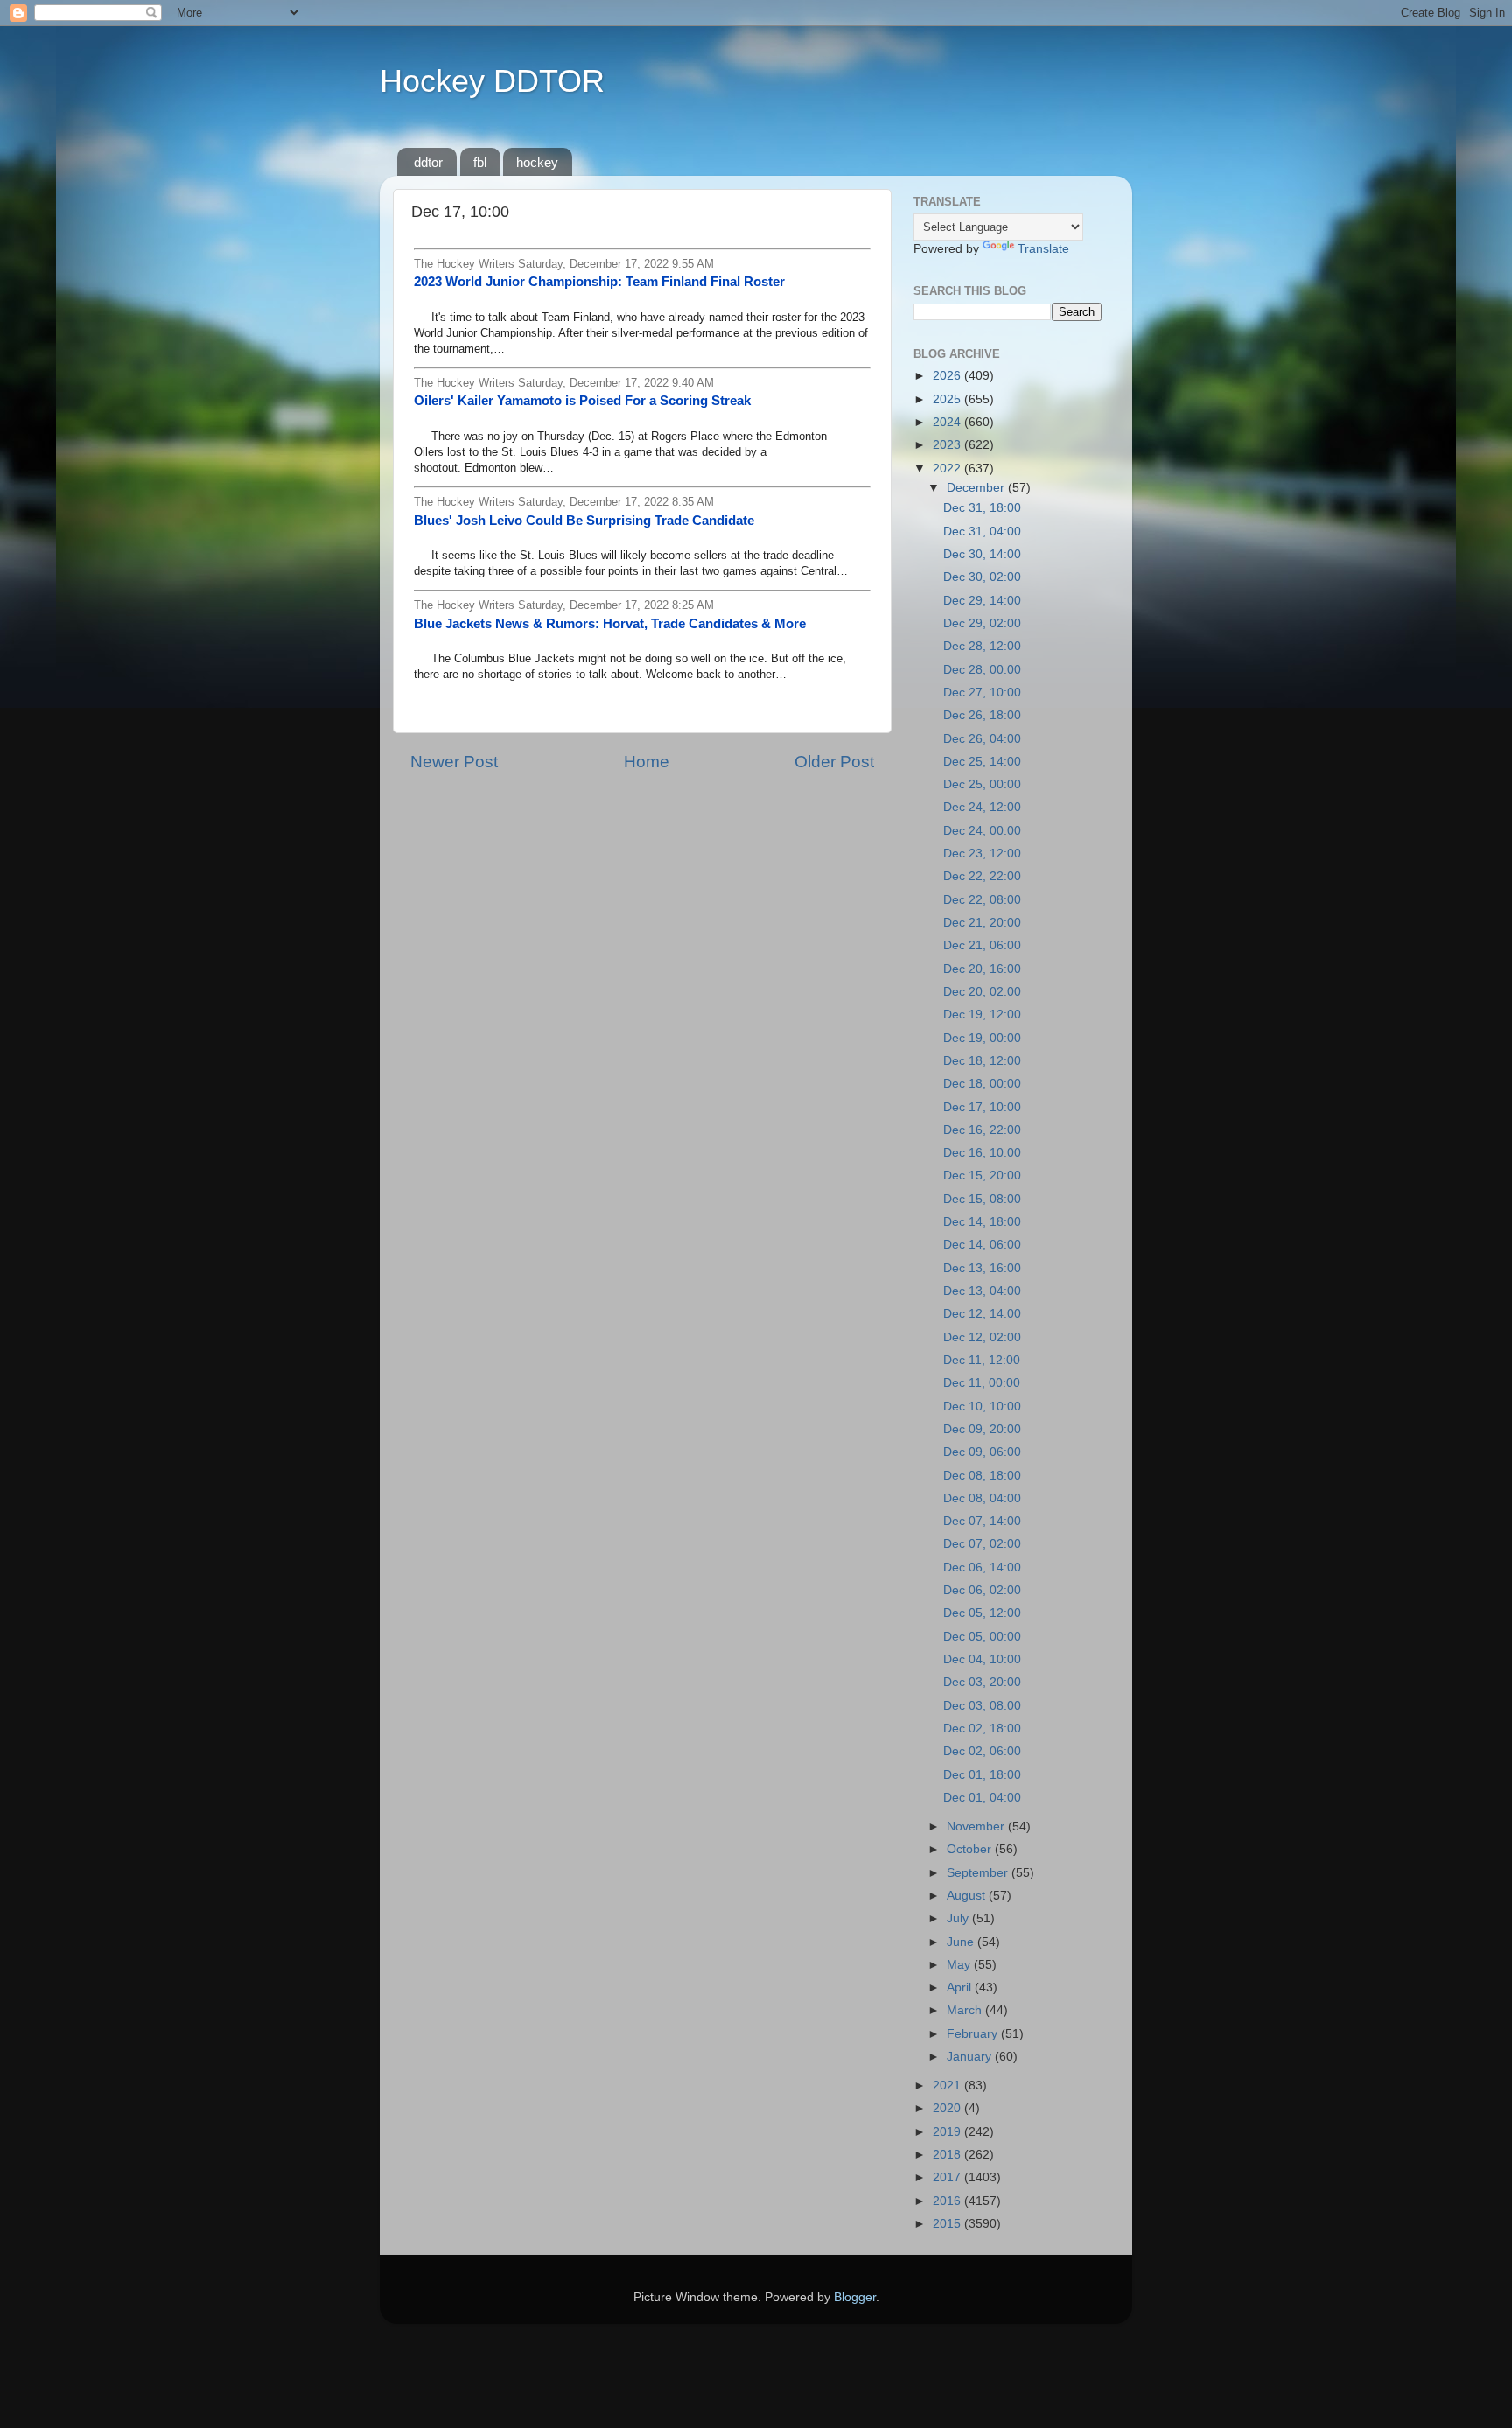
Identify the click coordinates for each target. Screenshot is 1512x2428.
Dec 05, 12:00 (982, 1613)
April (961, 1987)
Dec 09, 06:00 (982, 1452)
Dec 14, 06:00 (982, 1245)
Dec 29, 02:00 (982, 623)
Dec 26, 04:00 (982, 739)
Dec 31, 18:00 (982, 508)
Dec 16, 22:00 (982, 1130)
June (962, 1942)
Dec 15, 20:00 (982, 1176)
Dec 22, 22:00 (982, 876)
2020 (948, 2108)
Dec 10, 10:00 (982, 1406)
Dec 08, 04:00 (982, 1498)
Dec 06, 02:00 (982, 1590)
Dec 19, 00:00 (982, 1038)
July (959, 1918)
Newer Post (454, 762)
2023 (948, 445)
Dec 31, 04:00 (982, 532)
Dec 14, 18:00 (982, 1222)
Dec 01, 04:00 (982, 1798)
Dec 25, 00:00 (982, 784)
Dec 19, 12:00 (982, 1015)
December (977, 488)
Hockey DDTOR (492, 81)
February (974, 2034)
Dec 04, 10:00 (982, 1659)
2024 (948, 422)
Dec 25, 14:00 (982, 762)
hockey (537, 162)
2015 (948, 2224)
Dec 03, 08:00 (982, 1706)
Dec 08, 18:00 (982, 1476)
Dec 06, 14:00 (982, 1567)
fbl (480, 162)
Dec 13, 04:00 (982, 1291)
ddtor (428, 162)
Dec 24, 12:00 (982, 807)
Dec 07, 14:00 (982, 1521)
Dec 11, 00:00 (982, 1383)
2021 (948, 2085)
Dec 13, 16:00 (982, 1268)
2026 (948, 376)
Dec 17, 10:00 (982, 1107)
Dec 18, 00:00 (982, 1084)
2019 (948, 2132)
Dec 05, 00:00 (982, 1637)
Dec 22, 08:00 (982, 900)
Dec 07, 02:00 (982, 1544)
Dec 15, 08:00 (982, 1199)
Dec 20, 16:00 (982, 969)
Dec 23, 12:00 (982, 854)
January (971, 2057)
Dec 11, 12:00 (982, 1360)
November (977, 1826)
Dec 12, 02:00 (982, 1337)
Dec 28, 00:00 (982, 670)
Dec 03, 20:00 (982, 1682)
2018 (948, 2155)
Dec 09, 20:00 (982, 1429)
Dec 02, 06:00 (982, 1751)
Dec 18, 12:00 (982, 1061)
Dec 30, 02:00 (982, 577)
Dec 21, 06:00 (982, 945)
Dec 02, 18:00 (982, 1728)
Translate (1043, 249)
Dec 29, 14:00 (982, 601)
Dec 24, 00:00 (982, 831)
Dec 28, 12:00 (982, 646)
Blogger (855, 2297)
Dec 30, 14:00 (982, 554)
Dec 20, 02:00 (982, 992)
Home (647, 762)
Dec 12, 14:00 (982, 1314)
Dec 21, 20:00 (982, 923)
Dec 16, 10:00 (982, 1153)
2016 (948, 2201)
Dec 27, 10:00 (982, 693)
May (960, 1965)
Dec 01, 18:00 (982, 1775)
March (966, 2010)
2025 (948, 399)
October (971, 1849)
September (979, 1873)
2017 (948, 2177)
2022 (948, 469)
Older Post (834, 762)
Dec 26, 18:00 (982, 715)
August (968, 1896)
